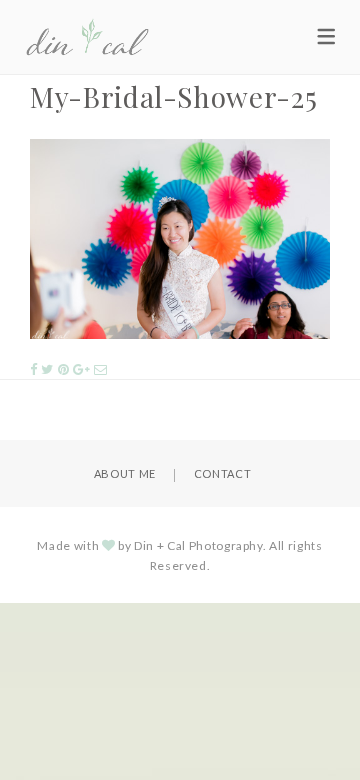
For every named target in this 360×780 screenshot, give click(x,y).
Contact (223, 473)
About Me (125, 473)
